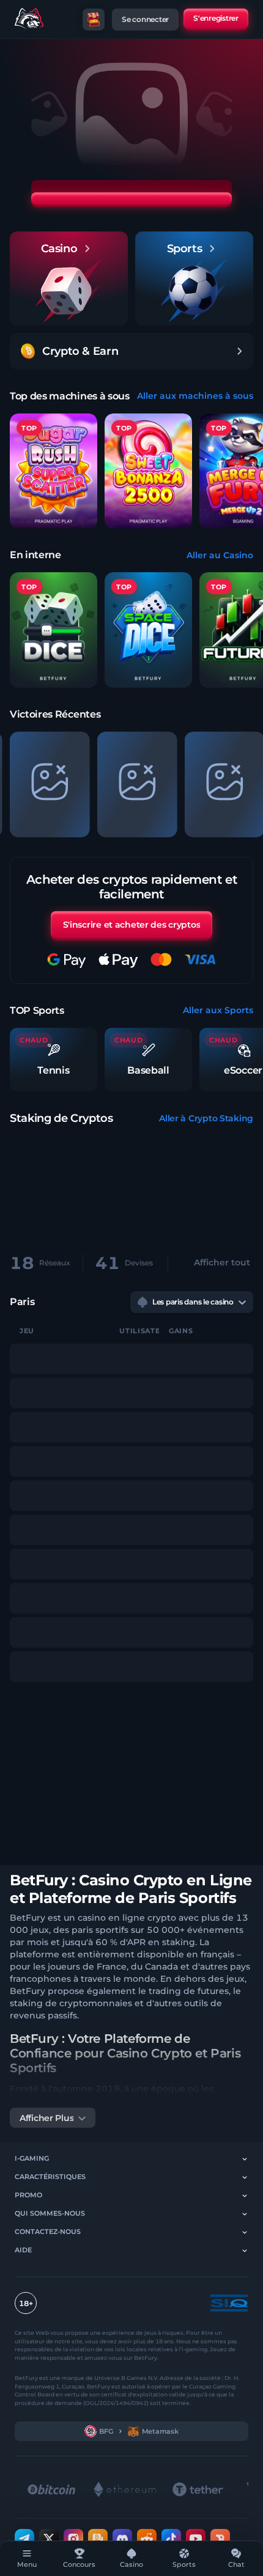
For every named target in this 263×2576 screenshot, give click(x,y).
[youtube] (196, 2539)
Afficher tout (222, 1262)
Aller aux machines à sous (195, 396)
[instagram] (73, 2539)
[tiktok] (171, 2539)
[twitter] (49, 2539)
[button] (54, 630)
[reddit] (147, 2539)
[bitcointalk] (98, 2539)
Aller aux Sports (218, 1010)
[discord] (122, 2539)
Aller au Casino (220, 555)
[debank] (220, 2539)
